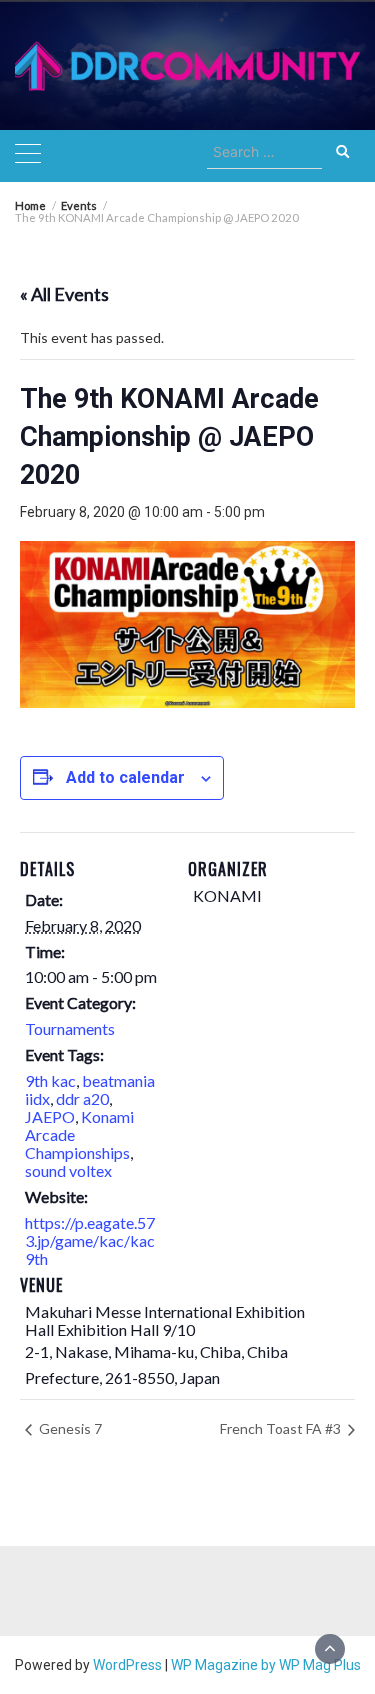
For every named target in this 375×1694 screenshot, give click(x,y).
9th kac (50, 1080)
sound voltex (68, 1170)
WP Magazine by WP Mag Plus (266, 1665)
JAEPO (50, 1116)
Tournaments (70, 1028)
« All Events (64, 294)
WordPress (127, 1665)
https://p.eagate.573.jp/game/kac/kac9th (90, 1240)
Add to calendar (125, 777)
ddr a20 (82, 1098)
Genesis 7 (69, 1428)
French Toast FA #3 (282, 1428)
